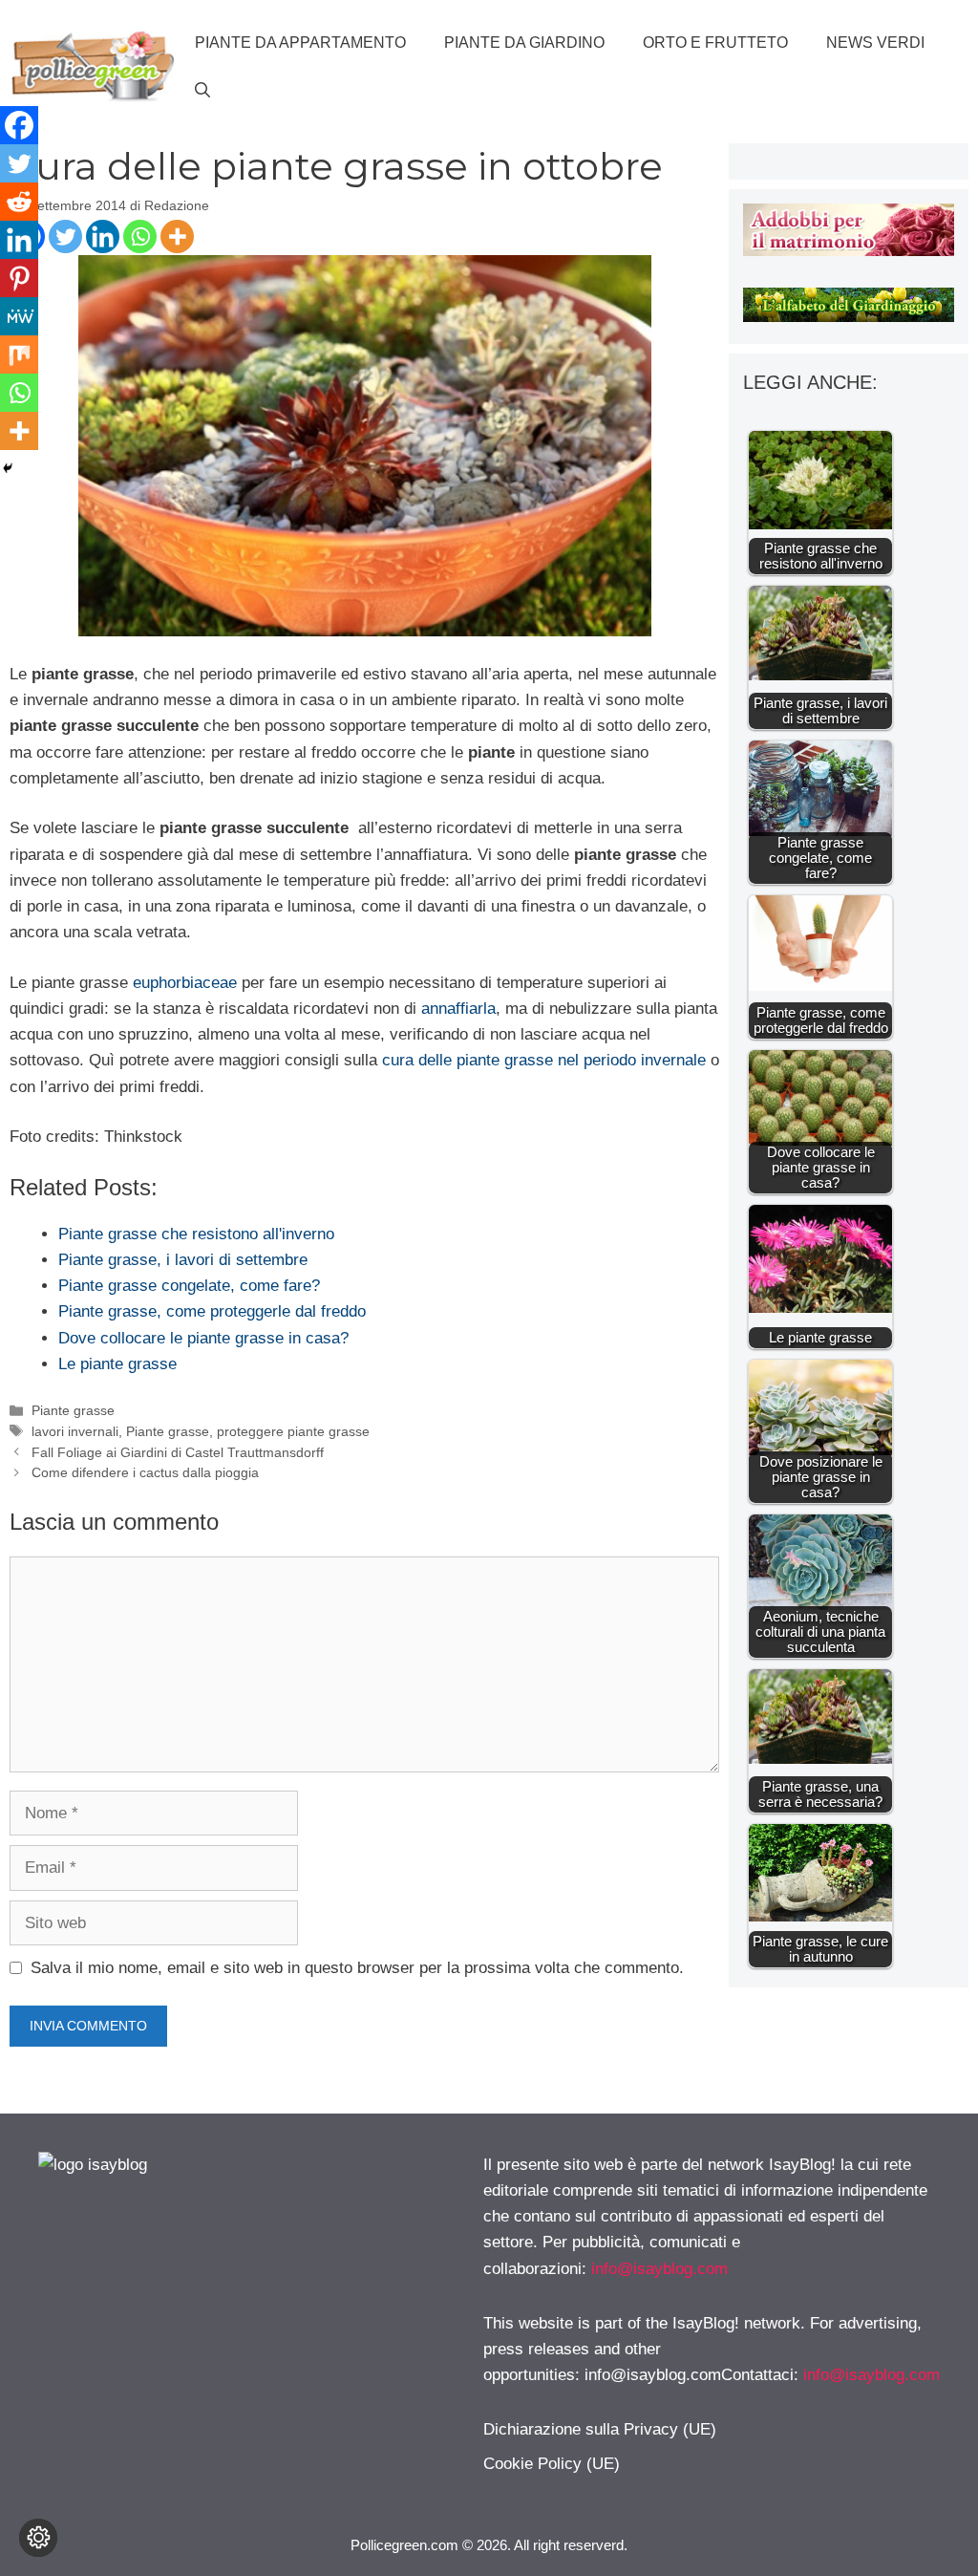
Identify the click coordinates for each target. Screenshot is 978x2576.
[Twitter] (65, 236)
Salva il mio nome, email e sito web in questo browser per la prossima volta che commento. (357, 1968)
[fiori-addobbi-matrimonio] (849, 251)
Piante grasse (73, 1410)
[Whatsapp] (140, 236)
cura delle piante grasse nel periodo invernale (544, 1060)
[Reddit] (19, 202)
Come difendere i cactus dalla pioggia (145, 1472)
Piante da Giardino (524, 43)
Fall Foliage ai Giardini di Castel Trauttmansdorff (178, 1452)
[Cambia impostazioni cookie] (38, 2538)
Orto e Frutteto (715, 43)
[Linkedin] (103, 236)
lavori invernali (75, 1431)
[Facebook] (19, 125)
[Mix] (19, 354)
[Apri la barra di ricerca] (202, 91)
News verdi (875, 43)
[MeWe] (19, 316)
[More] (177, 236)
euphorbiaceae (187, 983)
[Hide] (8, 468)
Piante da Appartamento (300, 43)
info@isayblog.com (659, 2269)
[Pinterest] (19, 278)
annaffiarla (458, 1009)
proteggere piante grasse (293, 1431)
